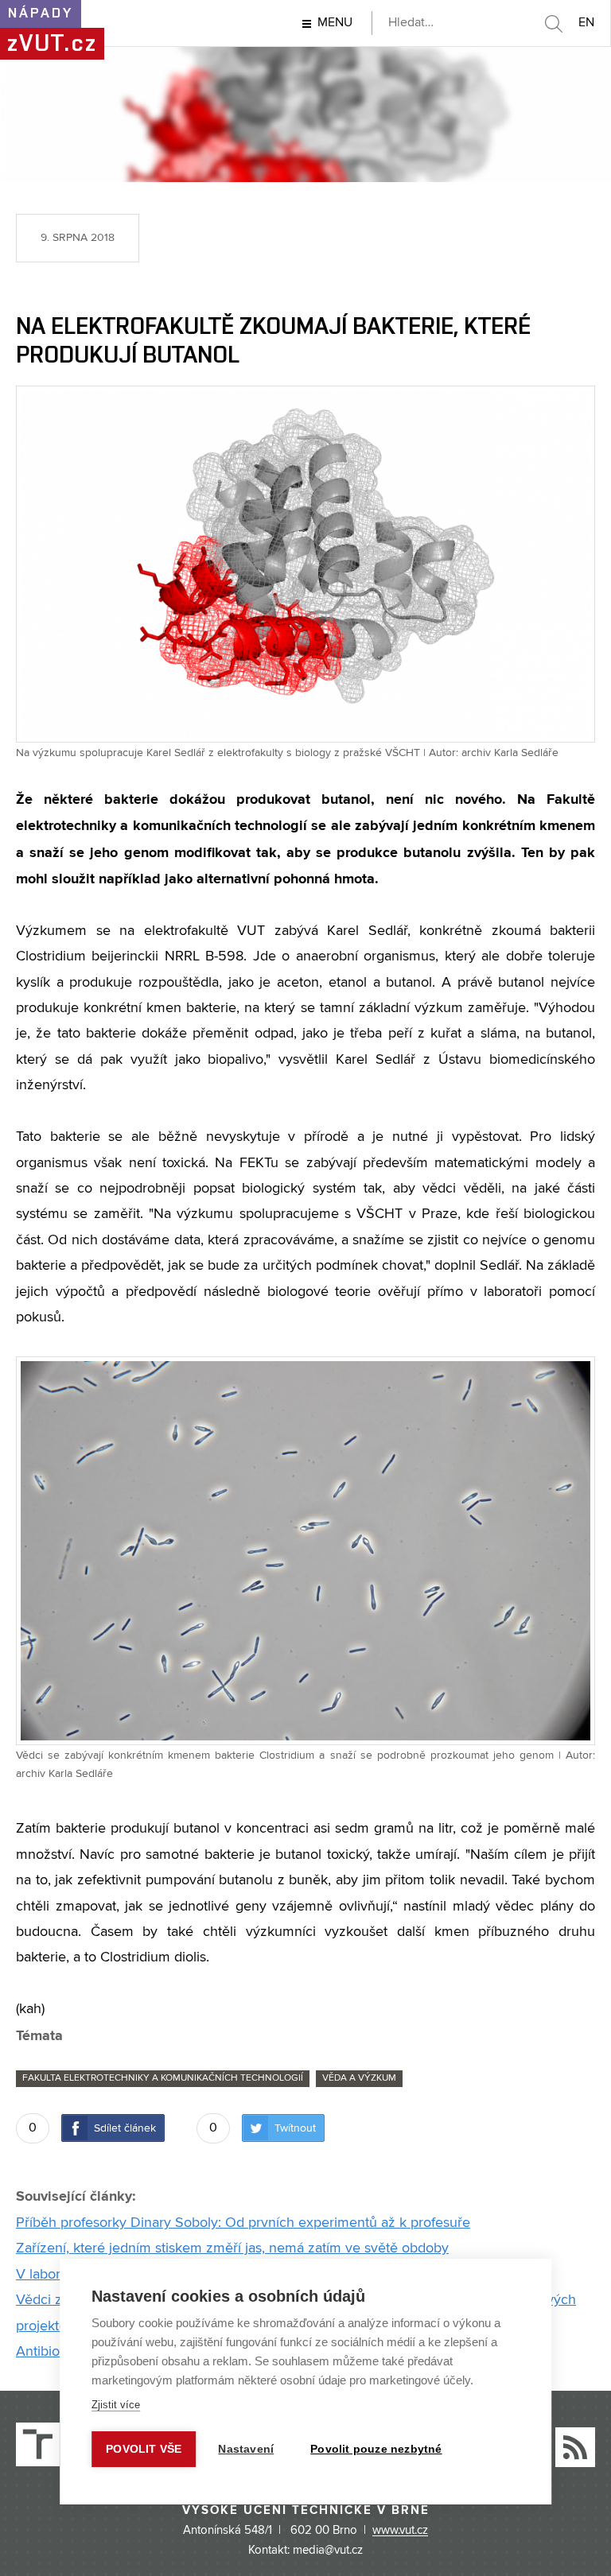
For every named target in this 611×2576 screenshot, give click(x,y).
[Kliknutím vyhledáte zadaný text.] (553, 24)
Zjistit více (116, 2405)
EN (586, 23)
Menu (335, 23)
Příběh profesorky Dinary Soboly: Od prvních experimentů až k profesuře (243, 2223)
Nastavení (246, 2449)
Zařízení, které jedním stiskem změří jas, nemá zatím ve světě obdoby (232, 2248)
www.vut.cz (400, 2531)
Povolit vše (144, 2449)
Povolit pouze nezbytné (376, 2449)
